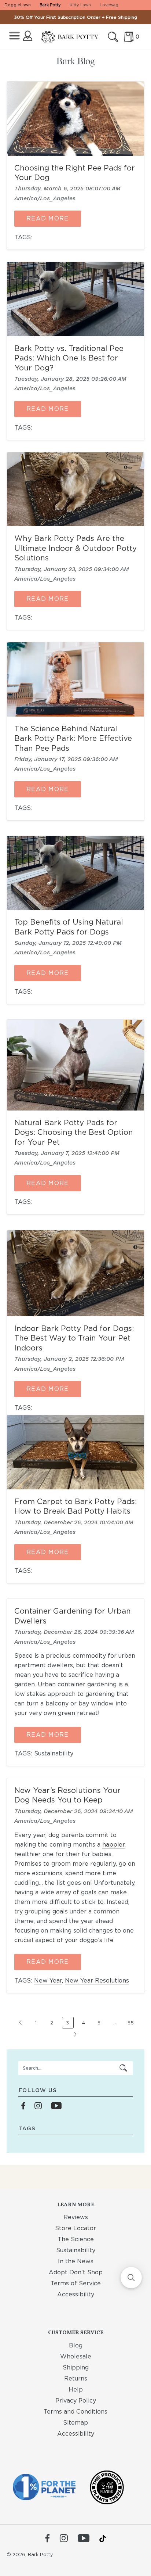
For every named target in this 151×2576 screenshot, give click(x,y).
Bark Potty (50, 5)
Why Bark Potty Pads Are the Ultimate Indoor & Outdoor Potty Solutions (75, 548)
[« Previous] (21, 2026)
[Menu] (14, 36)
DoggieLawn (18, 5)
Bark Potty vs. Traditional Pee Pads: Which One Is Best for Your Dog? (69, 358)
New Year (48, 1981)
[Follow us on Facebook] (23, 2106)
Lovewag (109, 5)
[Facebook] (47, 2539)
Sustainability (54, 1753)
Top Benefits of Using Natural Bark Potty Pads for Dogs (69, 927)
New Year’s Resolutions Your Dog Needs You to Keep (67, 1795)
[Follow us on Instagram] (38, 2106)
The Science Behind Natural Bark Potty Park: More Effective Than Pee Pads (73, 738)
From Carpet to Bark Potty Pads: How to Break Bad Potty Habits (75, 1506)
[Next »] (75, 2038)
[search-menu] (124, 2068)
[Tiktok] (103, 2539)
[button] (131, 2278)
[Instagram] (64, 2539)
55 (131, 2023)
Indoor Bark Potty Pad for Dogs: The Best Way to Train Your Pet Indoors (74, 1338)
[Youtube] (84, 2539)
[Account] (28, 36)
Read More (48, 218)
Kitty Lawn (80, 5)
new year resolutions (97, 1981)
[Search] (113, 37)
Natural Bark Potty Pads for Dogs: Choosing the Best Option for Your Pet (74, 1132)
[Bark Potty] (70, 37)
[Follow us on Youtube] (56, 2106)
